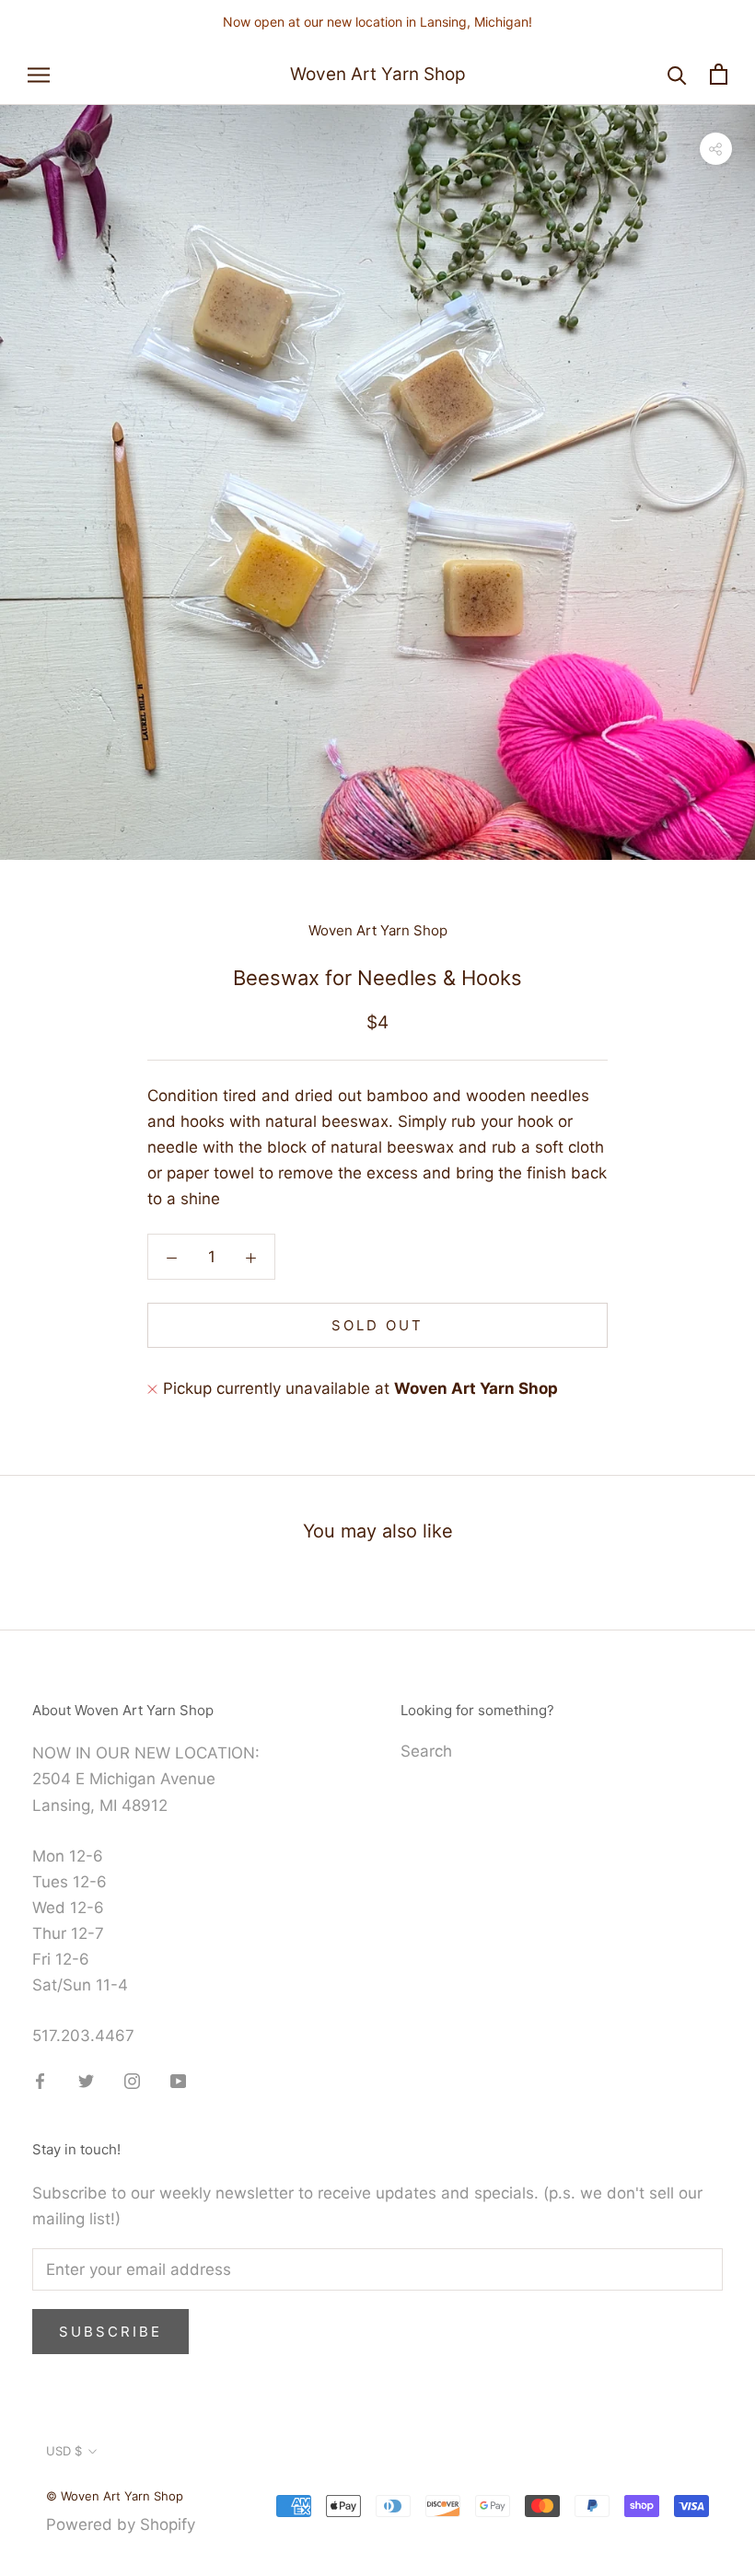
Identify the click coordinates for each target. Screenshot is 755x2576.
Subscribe (110, 2332)
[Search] (677, 74)
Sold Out (377, 1325)
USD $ (64, 2451)
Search (426, 1751)
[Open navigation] (39, 75)
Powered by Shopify (121, 2524)
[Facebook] (40, 2080)
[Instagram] (132, 2080)
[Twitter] (86, 2080)
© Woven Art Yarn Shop (115, 2496)
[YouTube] (178, 2080)
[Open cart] (719, 74)
